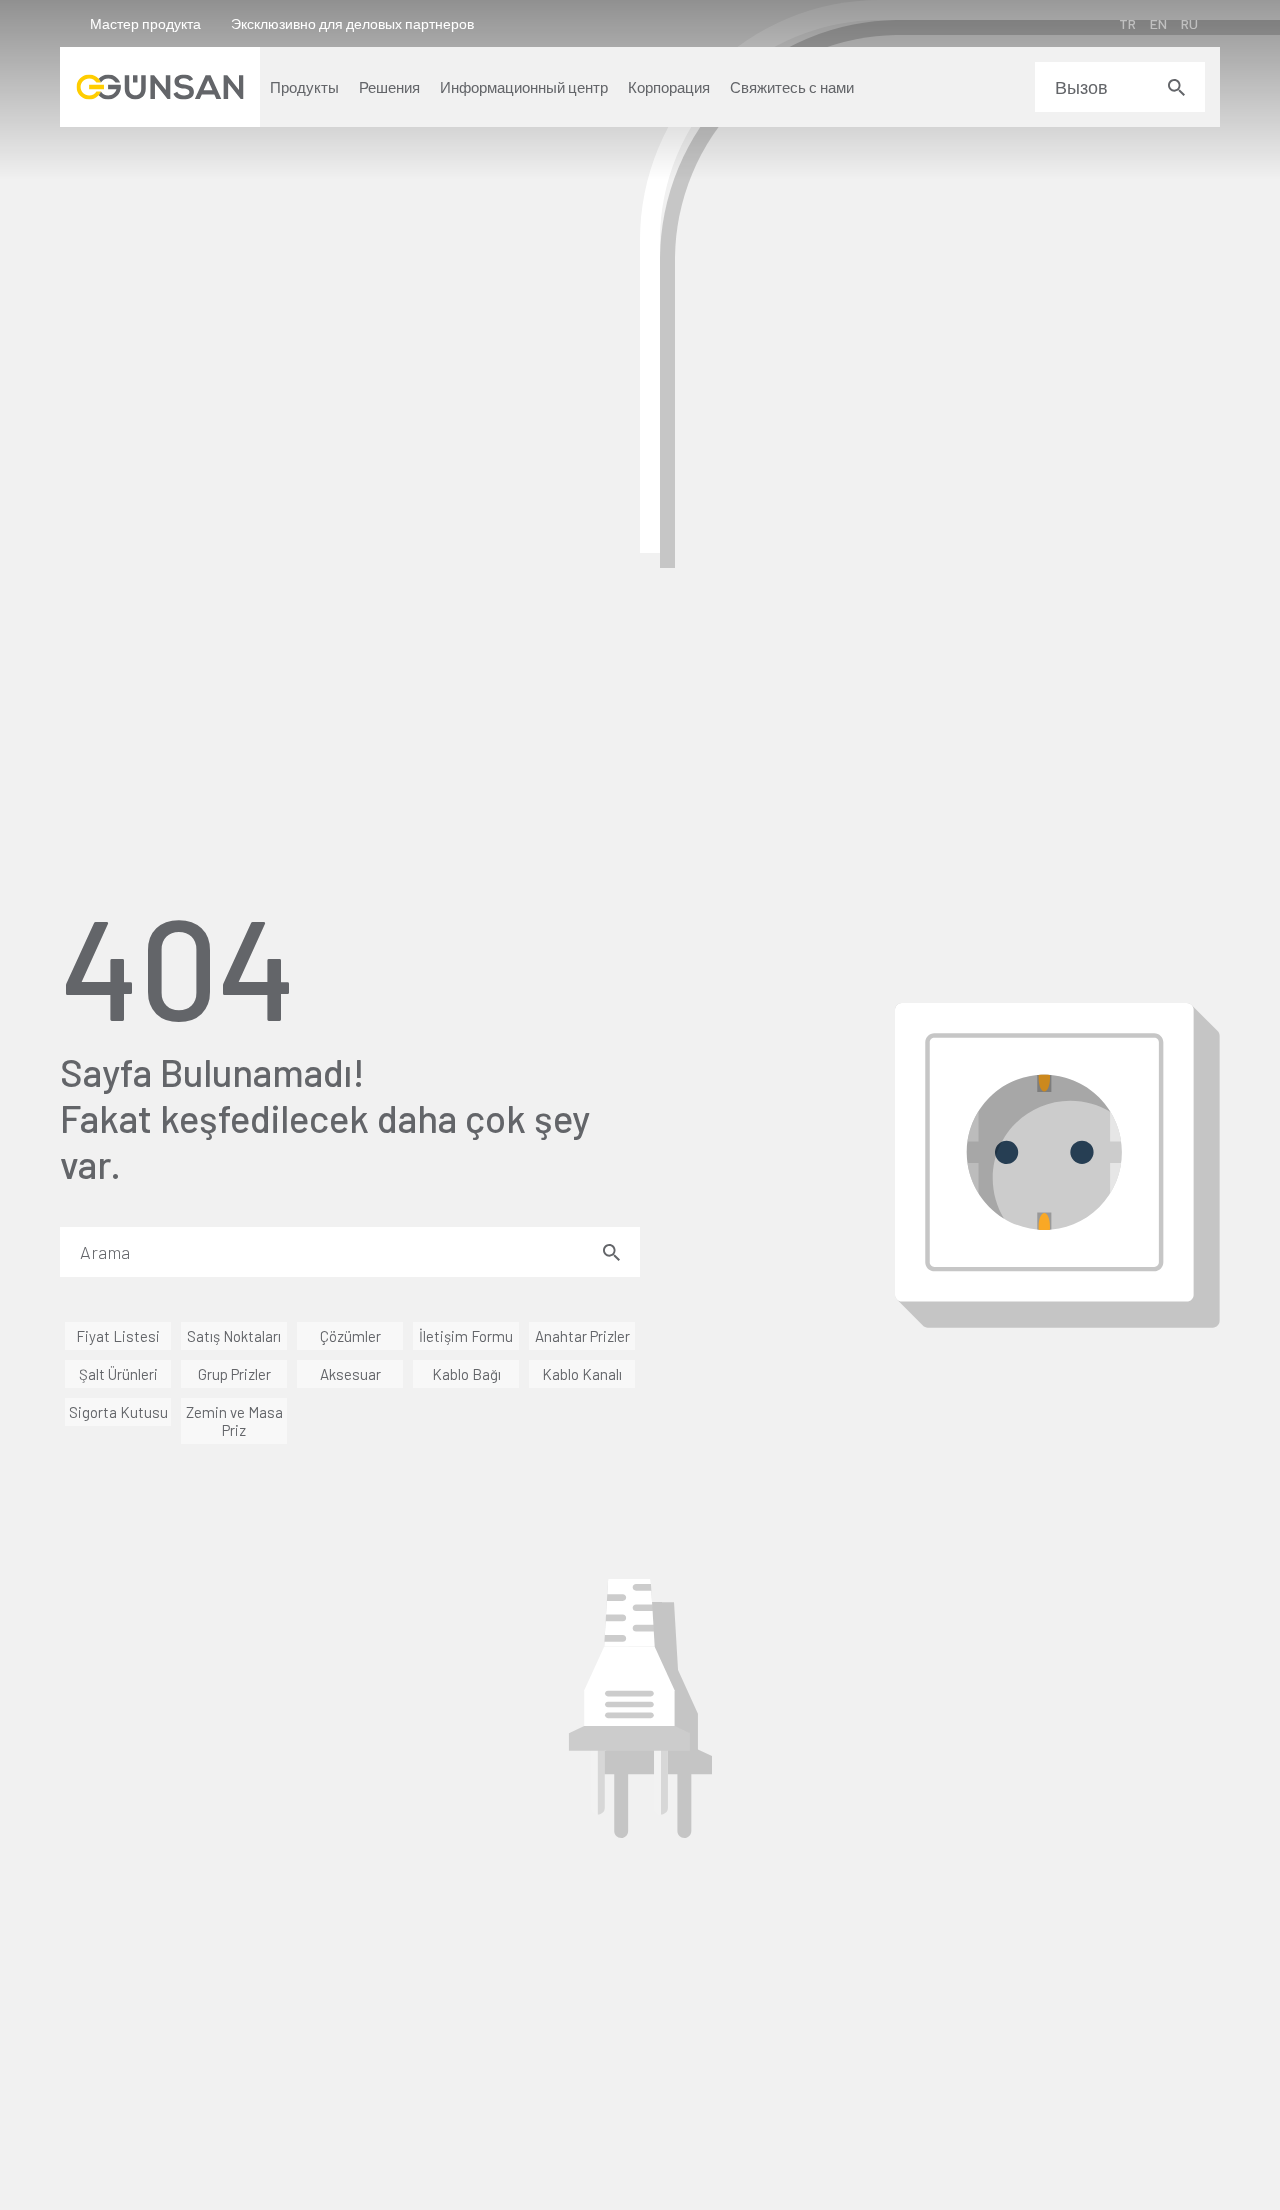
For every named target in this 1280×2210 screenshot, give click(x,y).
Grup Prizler (234, 1374)
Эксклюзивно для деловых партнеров (352, 23)
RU (1189, 23)
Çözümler (350, 1336)
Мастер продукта (145, 23)
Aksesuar (350, 1374)
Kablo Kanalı (582, 1374)
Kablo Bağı (466, 1374)
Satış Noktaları (234, 1336)
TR (1127, 23)
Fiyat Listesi (118, 1336)
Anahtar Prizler (582, 1336)
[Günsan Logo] (160, 87)
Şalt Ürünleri (118, 1374)
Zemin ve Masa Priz (234, 1421)
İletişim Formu (466, 1336)
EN (1158, 23)
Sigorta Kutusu (118, 1412)
